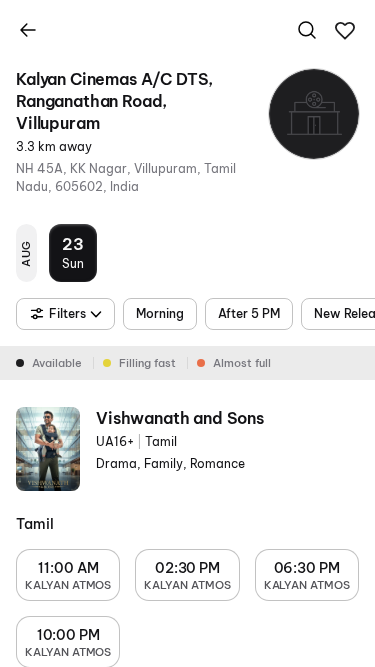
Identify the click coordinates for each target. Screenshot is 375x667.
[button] (345, 31)
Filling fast (147, 363)
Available (57, 363)
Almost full (242, 363)
